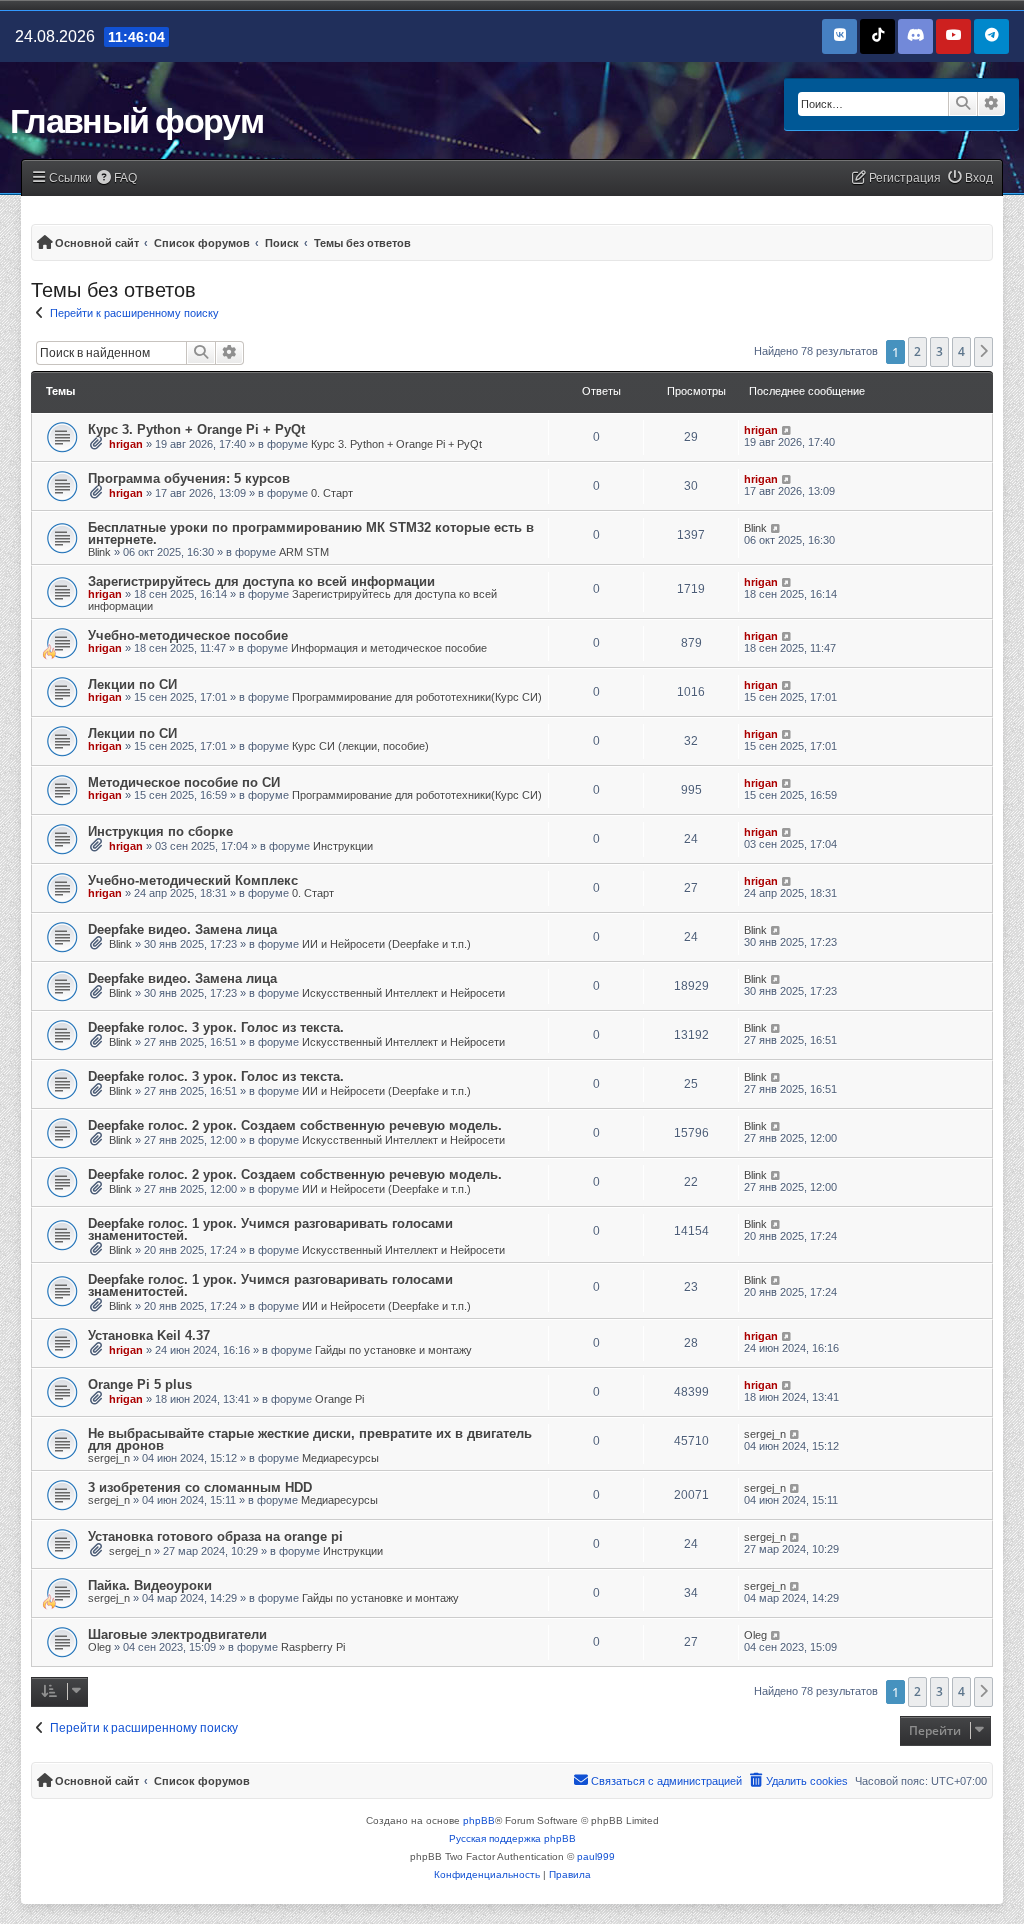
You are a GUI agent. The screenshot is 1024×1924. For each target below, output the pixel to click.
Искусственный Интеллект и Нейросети (403, 993)
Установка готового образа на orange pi (215, 1536)
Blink (99, 552)
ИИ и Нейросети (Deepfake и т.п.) (386, 944)
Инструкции (343, 846)
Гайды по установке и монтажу (393, 1350)
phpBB (479, 1820)
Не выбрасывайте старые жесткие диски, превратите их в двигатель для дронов (310, 1439)
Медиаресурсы (340, 1458)
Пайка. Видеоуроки (150, 1585)
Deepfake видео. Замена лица (182, 929)
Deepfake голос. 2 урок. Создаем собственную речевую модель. (295, 1125)
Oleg (99, 1647)
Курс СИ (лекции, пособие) (360, 746)
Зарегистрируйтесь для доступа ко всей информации (261, 581)
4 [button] (961, 351)
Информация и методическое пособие (389, 648)
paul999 (596, 1856)
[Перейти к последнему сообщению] (787, 430)
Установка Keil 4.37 (149, 1335)
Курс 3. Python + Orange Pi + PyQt (196, 429)
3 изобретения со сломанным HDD (200, 1487)
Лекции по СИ (132, 684)
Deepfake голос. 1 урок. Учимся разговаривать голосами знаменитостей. (270, 1229)
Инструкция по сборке (160, 831)
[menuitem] (117, 178)
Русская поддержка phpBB (512, 1838)
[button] (984, 352)
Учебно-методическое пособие (188, 635)
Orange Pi (339, 1399)
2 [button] (917, 351)
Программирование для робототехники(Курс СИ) (417, 697)
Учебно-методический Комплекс (193, 880)
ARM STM (304, 552)
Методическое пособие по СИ (184, 782)
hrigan (126, 444)
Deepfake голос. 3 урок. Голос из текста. (216, 1027)
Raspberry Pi (313, 1647)
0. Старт (332, 493)
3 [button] (939, 351)
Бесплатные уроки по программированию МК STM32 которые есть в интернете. (311, 533)
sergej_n (109, 1458)
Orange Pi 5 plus (140, 1384)
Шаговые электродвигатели (177, 1634)
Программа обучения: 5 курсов (189, 478)
